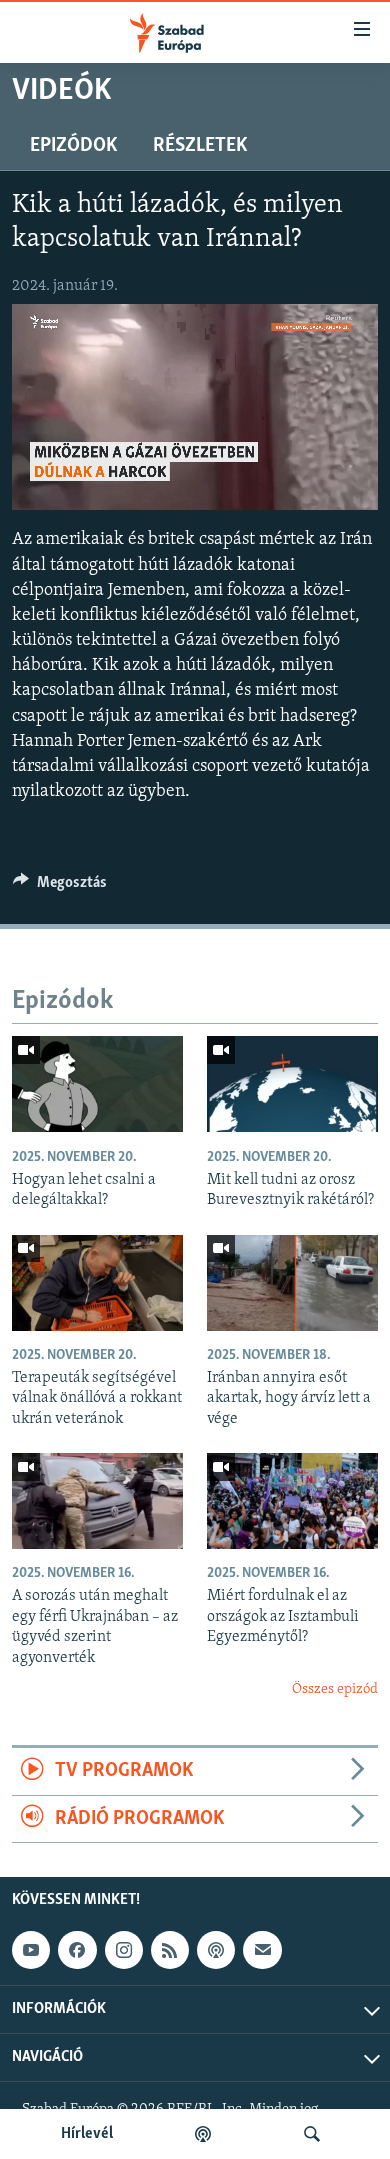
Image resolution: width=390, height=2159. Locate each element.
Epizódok (73, 146)
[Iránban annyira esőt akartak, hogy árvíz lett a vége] (292, 1283)
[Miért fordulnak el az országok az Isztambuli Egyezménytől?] (292, 1501)
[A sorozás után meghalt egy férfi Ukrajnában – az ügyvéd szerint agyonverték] (97, 1501)
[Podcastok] (203, 2134)
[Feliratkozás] (262, 1950)
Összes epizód (335, 1689)
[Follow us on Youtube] (31, 1950)
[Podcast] (216, 1950)
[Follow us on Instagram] (124, 1950)
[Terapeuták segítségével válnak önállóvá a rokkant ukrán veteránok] (97, 1283)
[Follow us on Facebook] (77, 1950)
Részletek (200, 146)
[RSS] (170, 1950)
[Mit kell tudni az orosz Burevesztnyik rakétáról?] (292, 1084)
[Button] (60, 887)
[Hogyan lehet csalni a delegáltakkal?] (97, 1084)
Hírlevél (87, 2134)
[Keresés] (312, 2134)
